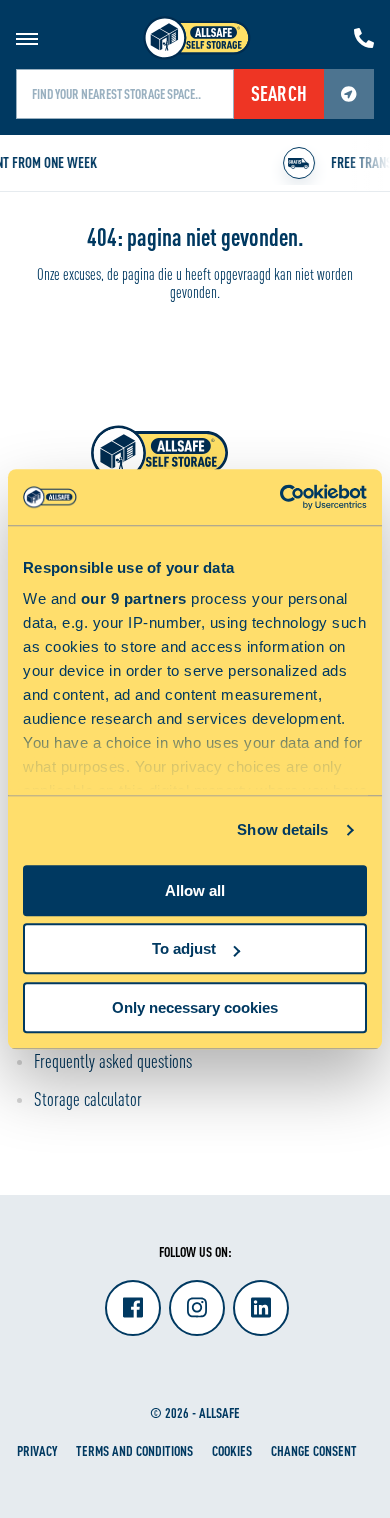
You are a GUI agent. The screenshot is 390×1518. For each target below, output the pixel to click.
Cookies (232, 1450)
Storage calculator (88, 1099)
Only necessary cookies (195, 1007)
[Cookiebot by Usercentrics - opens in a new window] (280, 497)
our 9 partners (134, 598)
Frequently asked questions (113, 1061)
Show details (282, 829)
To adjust (184, 948)
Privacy (37, 1450)
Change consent (314, 1450)
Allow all (195, 890)
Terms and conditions (134, 1450)
